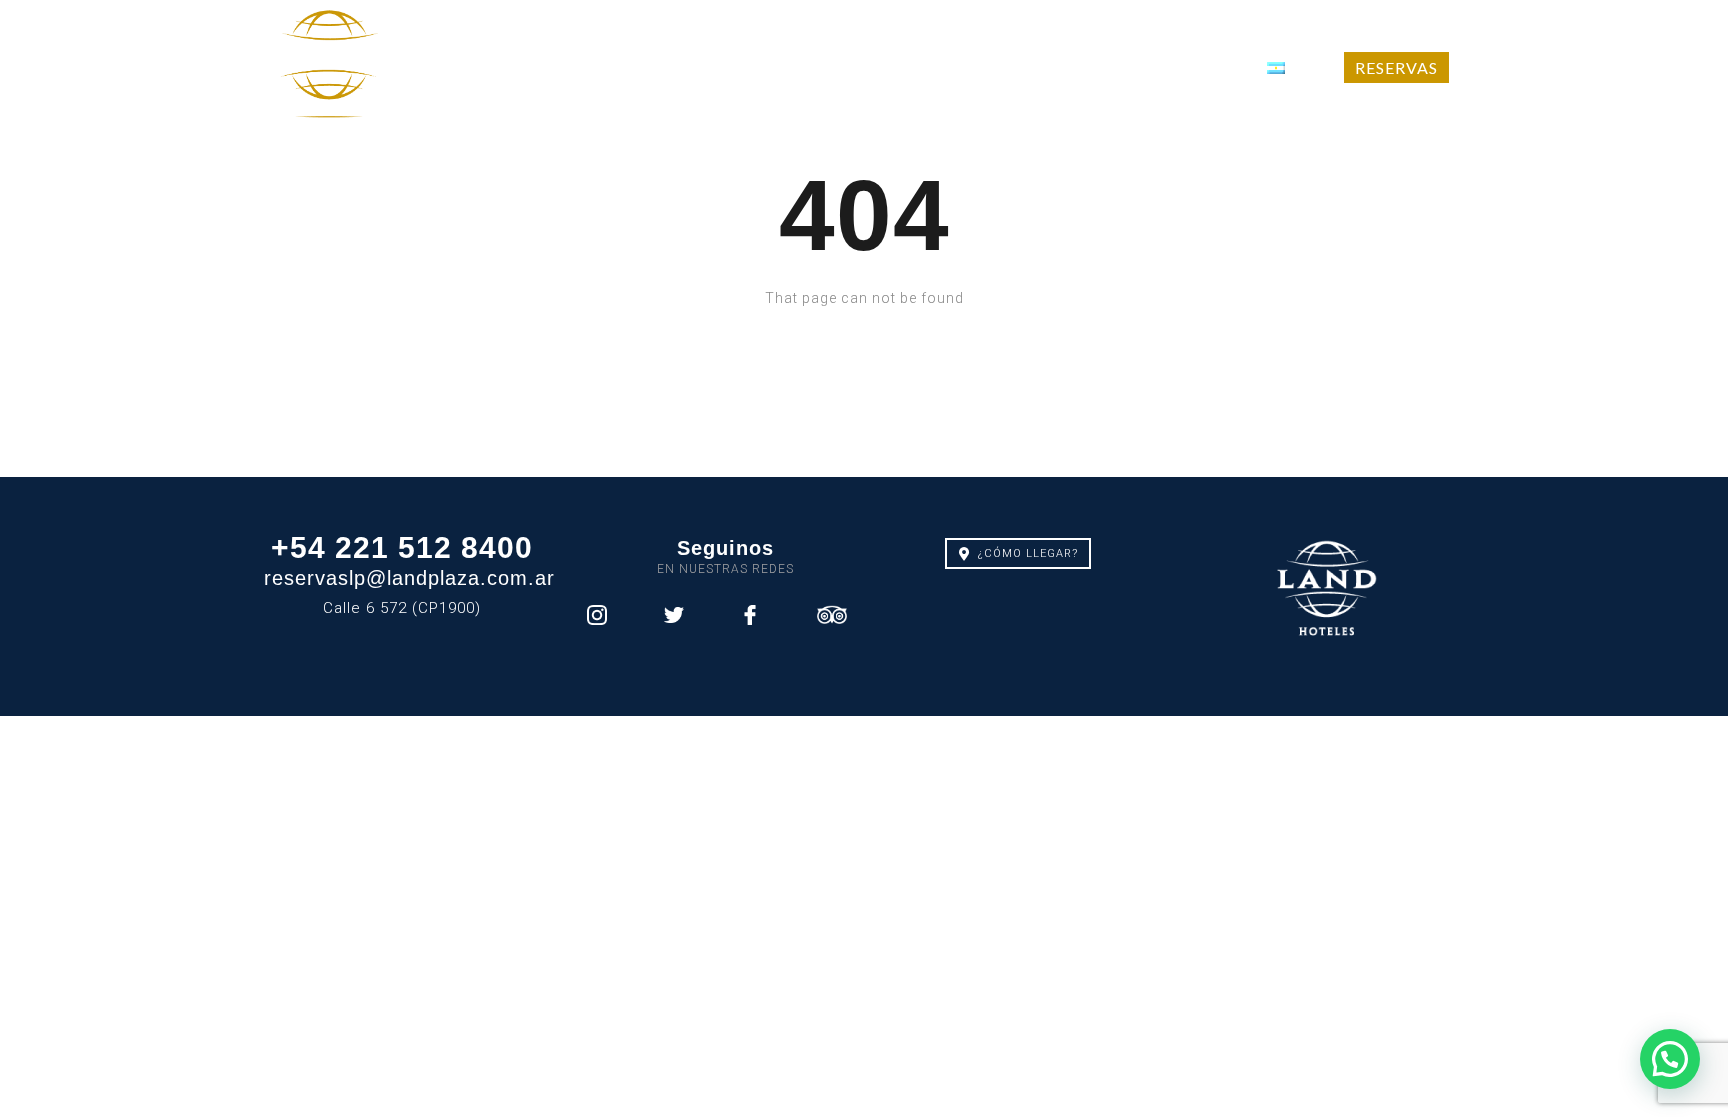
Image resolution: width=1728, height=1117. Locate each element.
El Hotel (500, 67)
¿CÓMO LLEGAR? (1028, 553)
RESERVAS (1396, 67)
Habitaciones (789, 67)
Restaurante (938, 67)
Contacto (1181, 67)
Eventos (1065, 67)
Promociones (637, 67)
